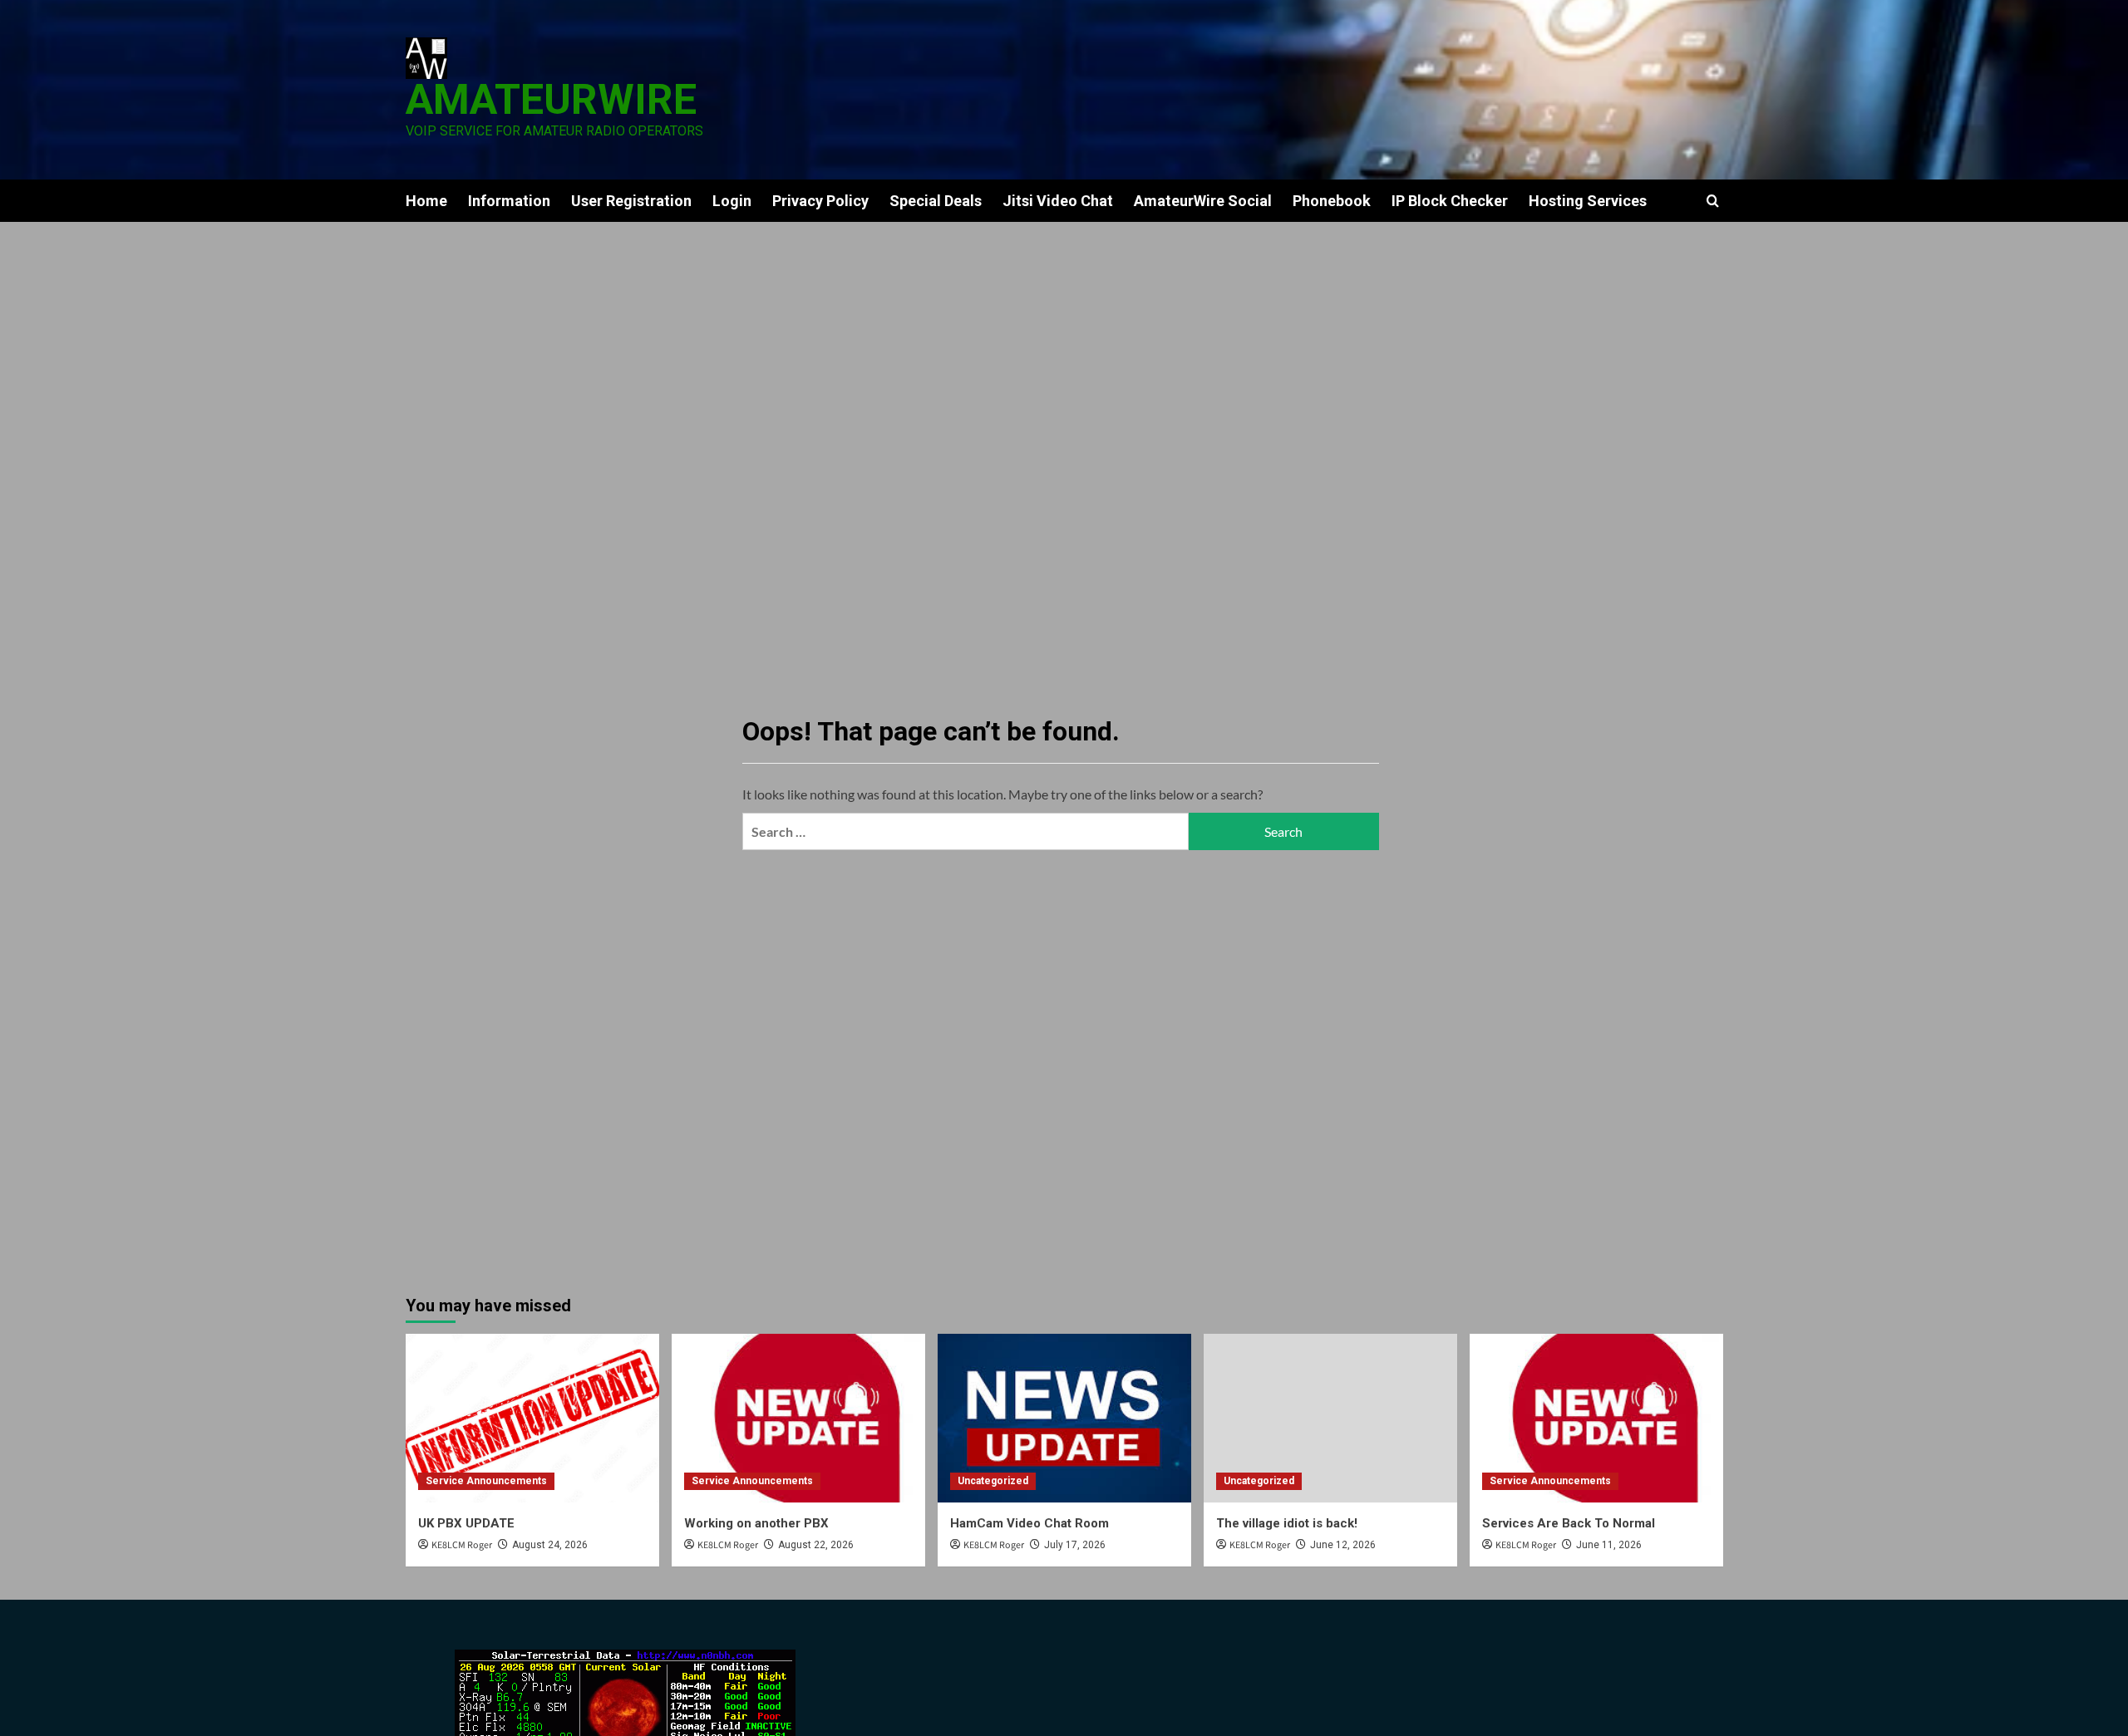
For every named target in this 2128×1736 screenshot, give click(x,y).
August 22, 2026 (816, 1545)
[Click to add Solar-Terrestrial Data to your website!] (625, 1699)
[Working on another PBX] (798, 1418)
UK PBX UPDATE (466, 1523)
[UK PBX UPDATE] (532, 1418)
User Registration (631, 201)
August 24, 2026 (550, 1545)
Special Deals (936, 201)
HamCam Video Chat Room (1030, 1523)
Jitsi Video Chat (1058, 201)
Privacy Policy (820, 201)
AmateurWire (551, 100)
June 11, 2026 (1609, 1545)
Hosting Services (1588, 201)
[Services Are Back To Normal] (1596, 1418)
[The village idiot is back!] (1330, 1418)
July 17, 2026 (1075, 1545)
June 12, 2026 (1343, 1545)
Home (426, 201)
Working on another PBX (756, 1523)
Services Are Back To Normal (1569, 1523)
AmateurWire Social (1203, 201)
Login (732, 201)
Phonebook (1332, 201)
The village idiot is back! (1287, 1523)
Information (509, 201)
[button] (1713, 201)
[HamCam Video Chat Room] (1064, 1418)
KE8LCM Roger (462, 1545)
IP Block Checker (1450, 201)
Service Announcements (486, 1481)
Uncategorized (993, 1481)
